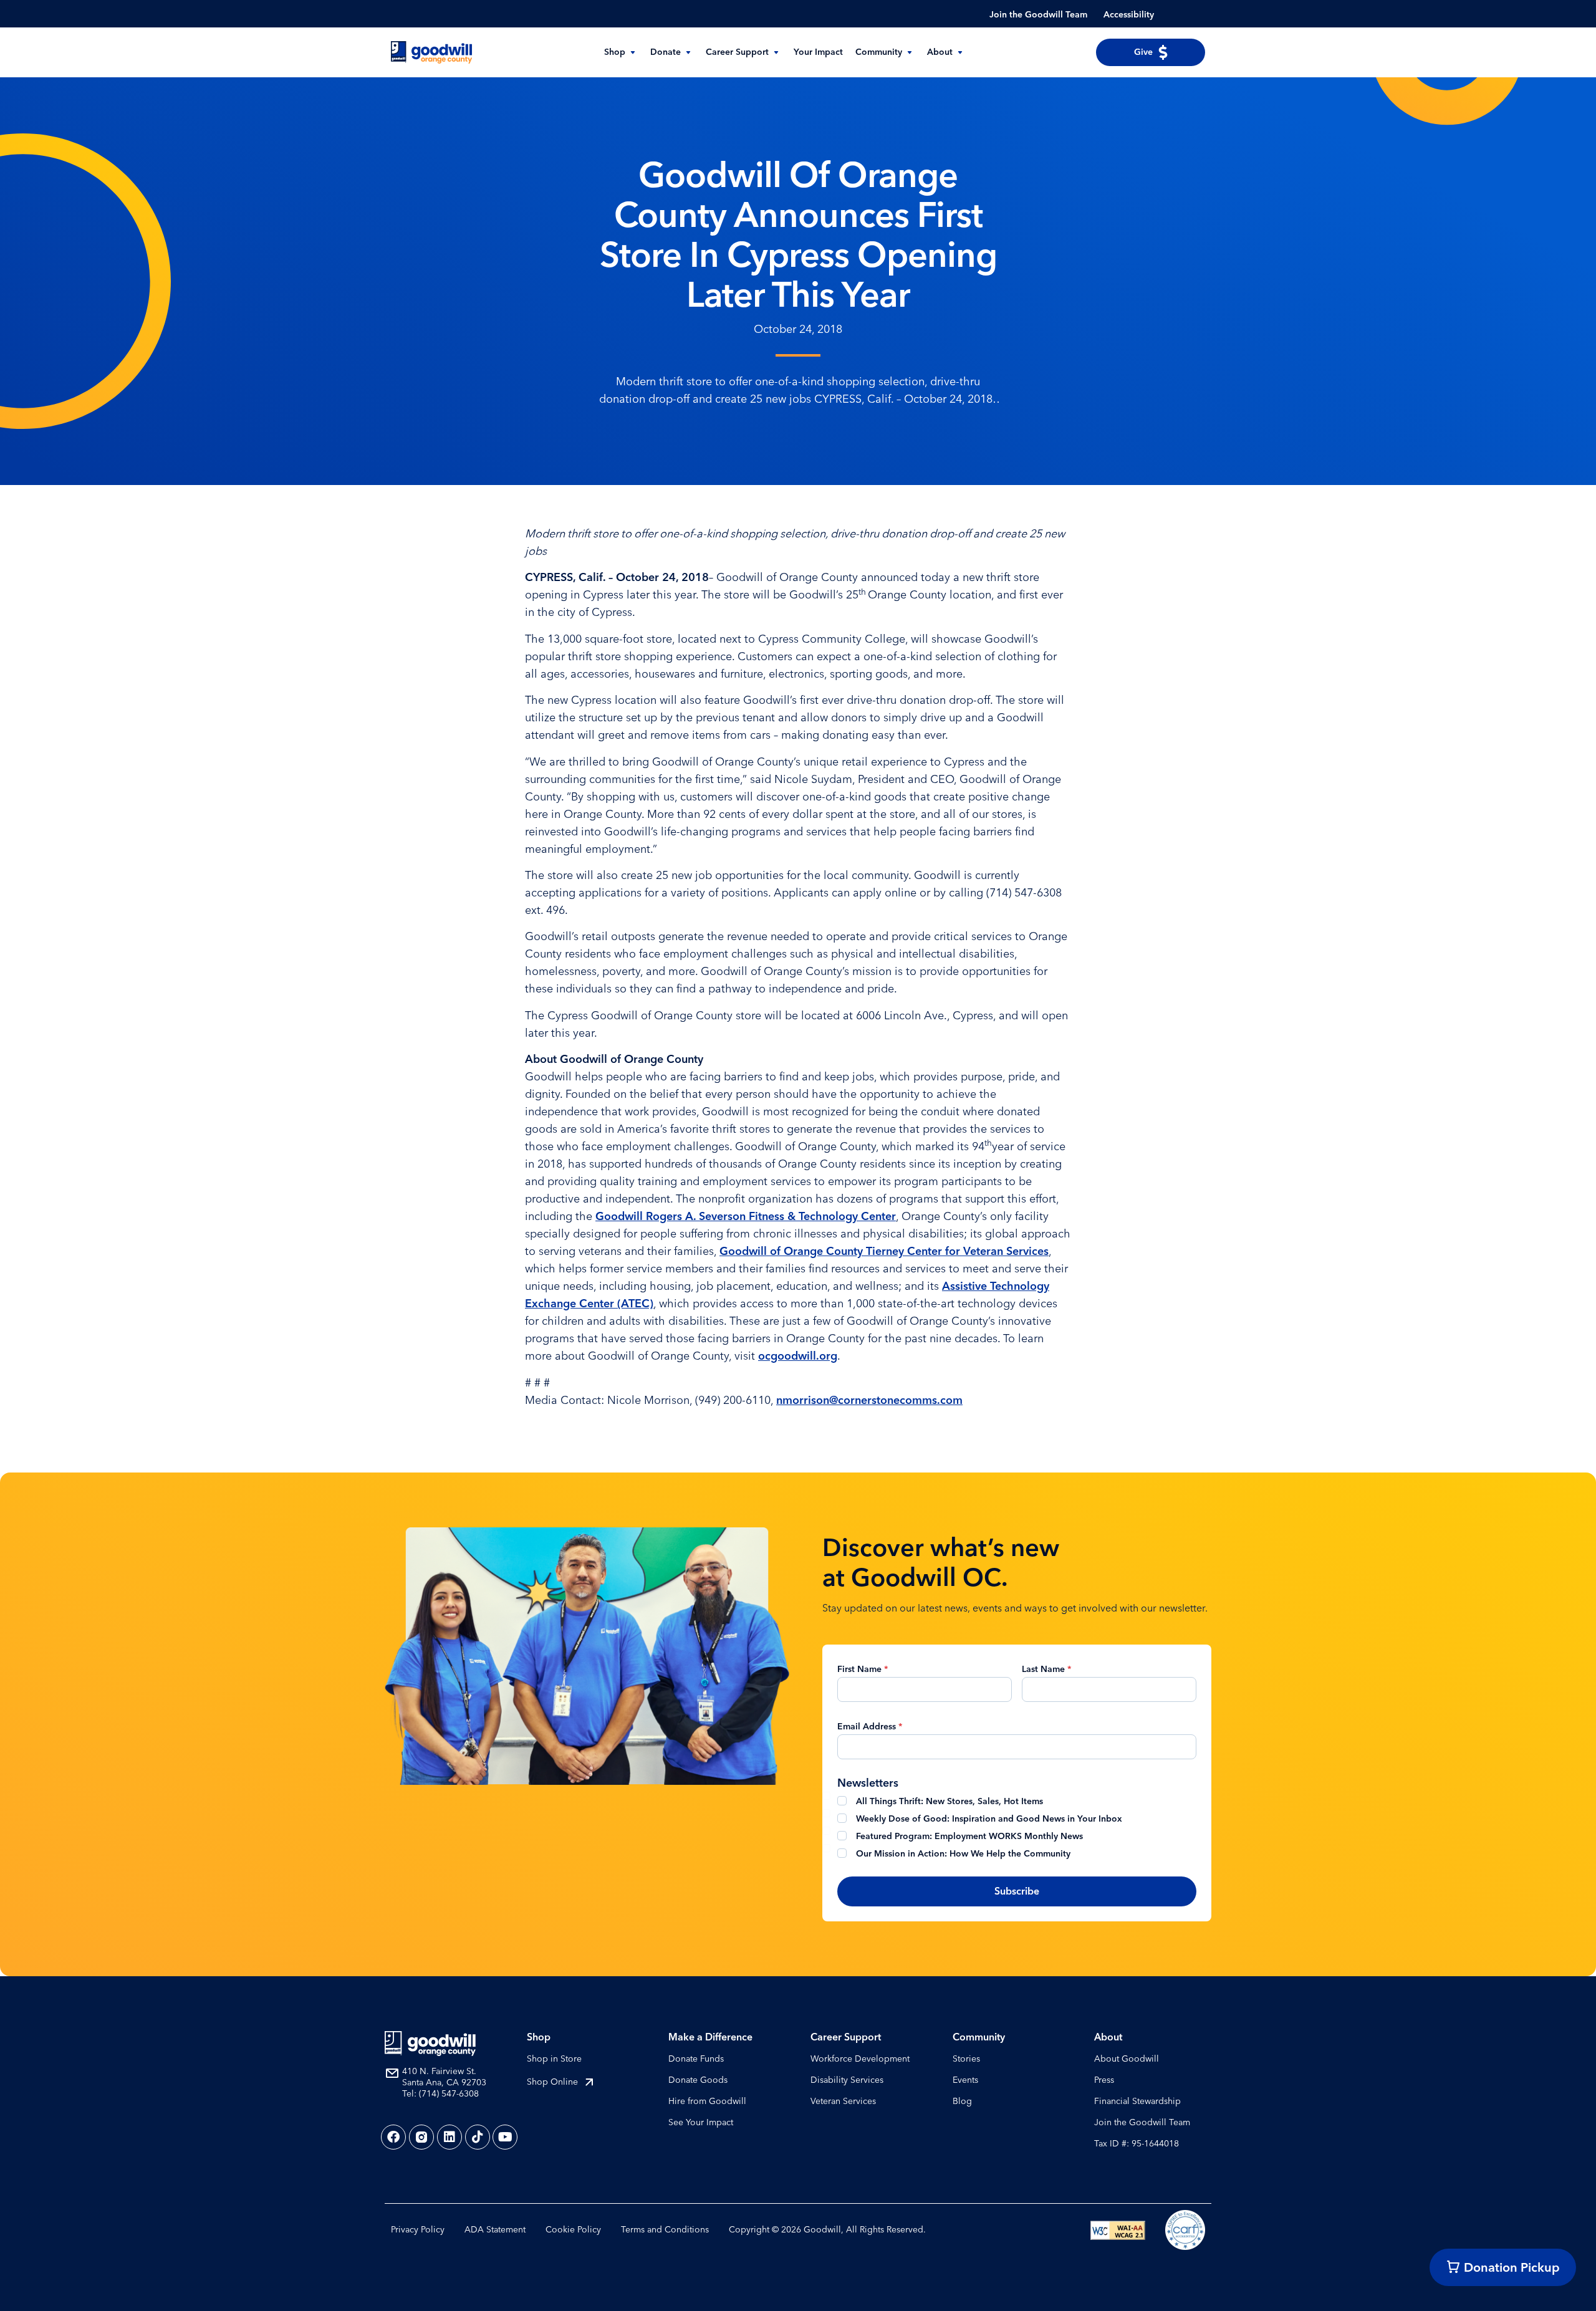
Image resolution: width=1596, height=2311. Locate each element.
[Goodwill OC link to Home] (430, 2044)
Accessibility (1129, 15)
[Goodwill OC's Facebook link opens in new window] (393, 2137)
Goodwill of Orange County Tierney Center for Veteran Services (884, 1251)
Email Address (870, 1727)
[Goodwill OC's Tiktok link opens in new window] (478, 2137)
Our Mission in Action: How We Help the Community (963, 1854)
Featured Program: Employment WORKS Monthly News (969, 1836)
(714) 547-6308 (449, 2094)
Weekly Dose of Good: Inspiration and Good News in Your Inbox (989, 1819)
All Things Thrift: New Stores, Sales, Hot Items (949, 1801)
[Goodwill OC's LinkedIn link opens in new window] (449, 2137)
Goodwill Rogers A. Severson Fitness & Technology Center (746, 1216)
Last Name (1046, 1669)
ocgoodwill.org (798, 1356)
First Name (863, 1669)
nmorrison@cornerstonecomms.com (869, 1400)
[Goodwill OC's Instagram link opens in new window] (421, 2137)
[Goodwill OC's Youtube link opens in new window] (505, 2137)
